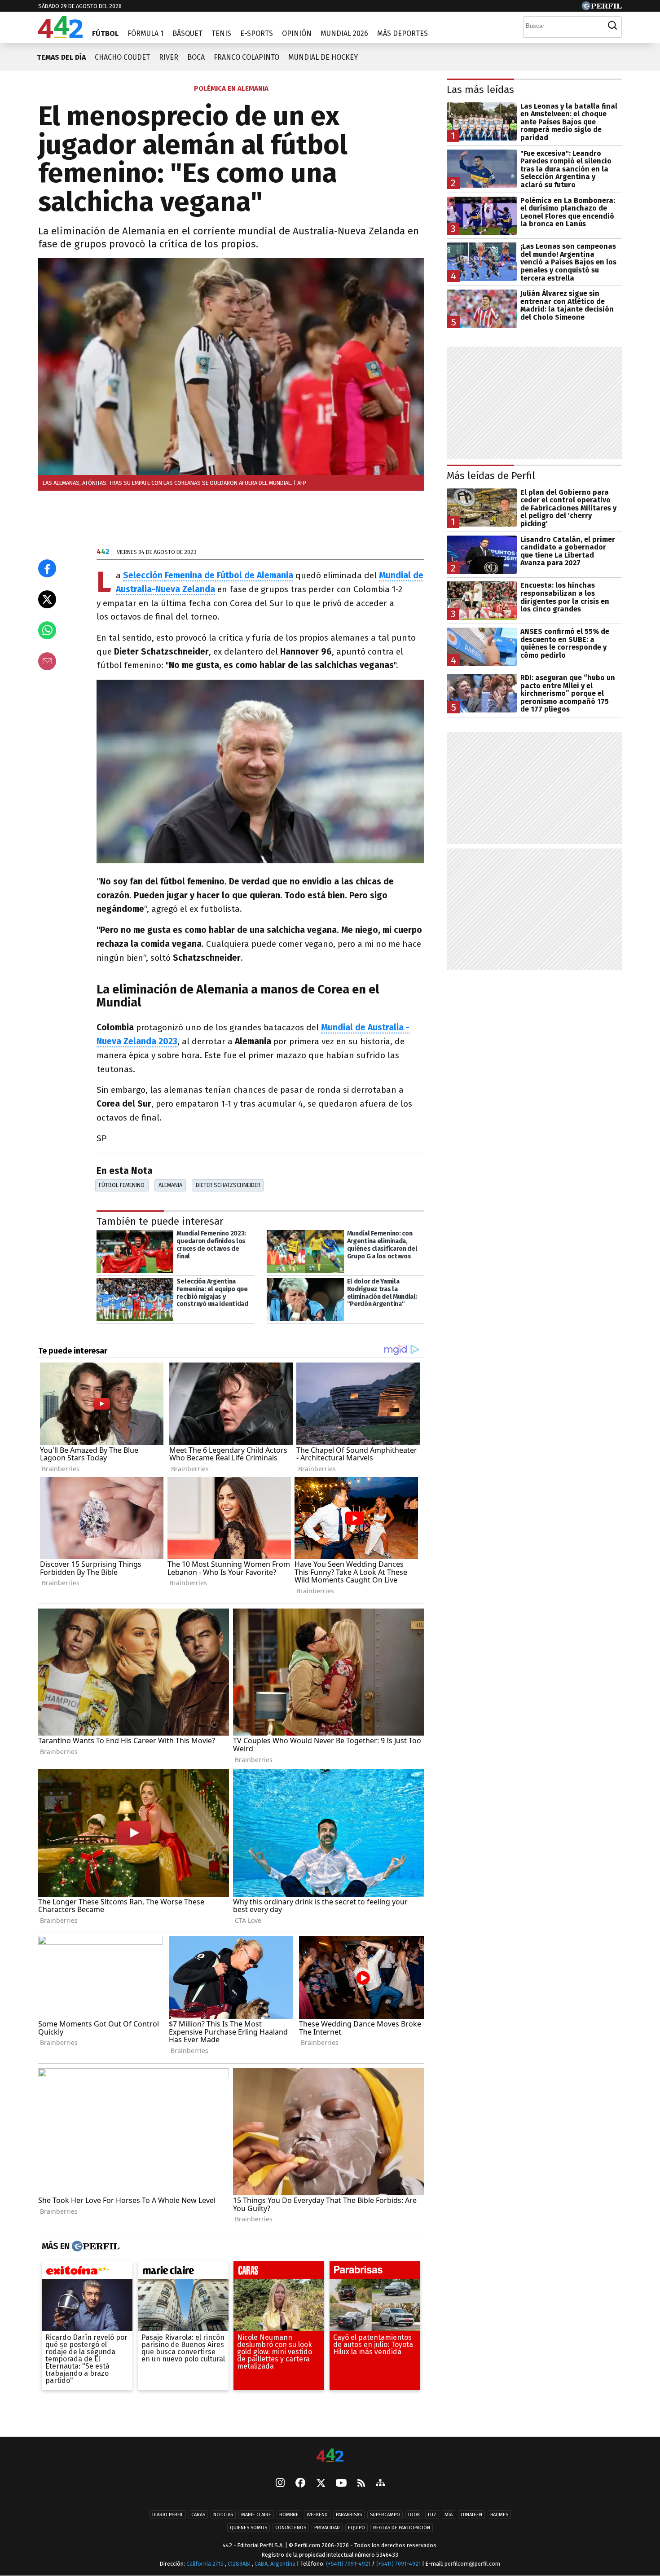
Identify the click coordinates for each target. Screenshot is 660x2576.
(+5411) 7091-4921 (348, 2564)
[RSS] (361, 2484)
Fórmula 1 (145, 33)
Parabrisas (349, 2515)
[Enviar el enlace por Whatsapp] (47, 630)
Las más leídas (480, 90)
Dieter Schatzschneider (228, 1185)
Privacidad (327, 2528)
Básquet (187, 33)
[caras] (279, 2273)
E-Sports (257, 33)
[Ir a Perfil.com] (602, 8)
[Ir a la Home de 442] (60, 35)
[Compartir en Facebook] (47, 568)
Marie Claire (256, 2515)
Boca (196, 57)
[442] (330, 2456)
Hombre (289, 2515)
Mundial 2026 (344, 33)
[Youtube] (341, 2484)
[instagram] (280, 2484)
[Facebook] (300, 2484)
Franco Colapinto (246, 57)
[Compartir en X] (47, 599)
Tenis (221, 33)
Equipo (356, 2528)
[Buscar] (612, 26)
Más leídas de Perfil (491, 476)
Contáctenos (291, 2528)
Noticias (223, 2515)
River (169, 57)
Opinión (297, 33)
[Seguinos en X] (321, 2484)
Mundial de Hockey (323, 57)
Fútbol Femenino (122, 1185)
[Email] (47, 661)
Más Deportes (403, 33)
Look (414, 2515)
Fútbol (105, 33)
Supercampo (385, 2515)
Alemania (170, 1185)
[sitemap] (380, 2484)
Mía (449, 2515)
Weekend (317, 2515)
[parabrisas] (375, 2273)
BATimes (499, 2515)
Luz (432, 2515)
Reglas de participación (402, 2528)
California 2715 (206, 2564)
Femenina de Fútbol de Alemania (229, 575)
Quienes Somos (249, 2528)
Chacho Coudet (122, 57)
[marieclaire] (183, 2273)
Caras (198, 2515)
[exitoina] (87, 2273)
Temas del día (61, 57)
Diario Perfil (168, 2515)
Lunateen (471, 2515)
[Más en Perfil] (95, 2246)
